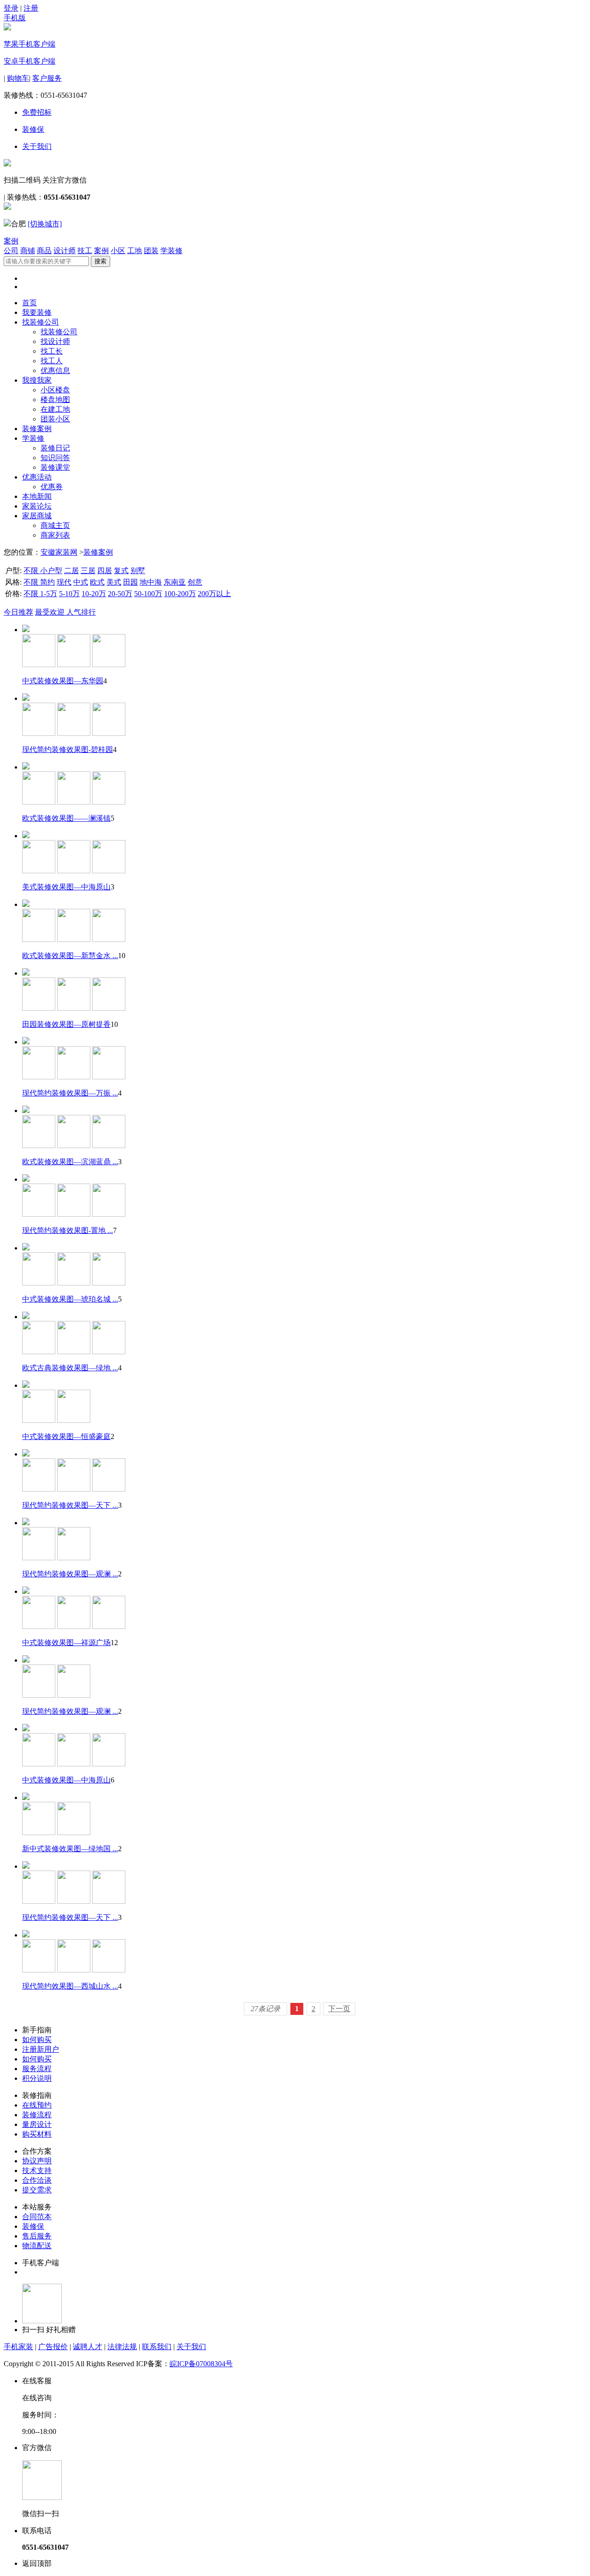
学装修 (171, 251)
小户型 (51, 571)
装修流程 (37, 2115)
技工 (85, 251)
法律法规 (122, 2347)
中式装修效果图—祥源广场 (66, 1643)
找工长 (52, 351)
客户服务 (47, 78)
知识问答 (55, 458)
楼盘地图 (55, 400)
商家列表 (55, 535)
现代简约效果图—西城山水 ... (70, 1986)
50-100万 (148, 594)
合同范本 (37, 2217)
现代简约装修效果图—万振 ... (70, 1093)
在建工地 (55, 409)
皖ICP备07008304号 (201, 2364)
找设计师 (55, 341)
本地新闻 (37, 496)
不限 (32, 571)
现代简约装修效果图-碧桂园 (68, 749)
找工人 (52, 361)
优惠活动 (37, 477)
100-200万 (180, 594)
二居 (71, 571)
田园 (130, 582)
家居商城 (37, 516)
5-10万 (69, 594)
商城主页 (55, 525)
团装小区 (55, 419)
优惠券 (52, 487)
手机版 (15, 18)
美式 (114, 582)
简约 (47, 582)
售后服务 (37, 2236)
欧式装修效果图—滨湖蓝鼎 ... (70, 1162)
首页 (29, 303)
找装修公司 (41, 322)
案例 (11, 241)
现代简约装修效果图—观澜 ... (70, 1574)
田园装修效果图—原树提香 (66, 1024)
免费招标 (37, 112)
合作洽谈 (37, 2180)
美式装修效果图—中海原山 (66, 887)
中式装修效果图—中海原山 (66, 1780)
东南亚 (175, 582)
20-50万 (120, 594)
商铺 (28, 251)
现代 (64, 582)
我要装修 (37, 312)
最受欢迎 (51, 612)
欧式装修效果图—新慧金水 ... (70, 956)
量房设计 (37, 2124)
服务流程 (37, 2069)
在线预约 (37, 2105)
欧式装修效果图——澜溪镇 (66, 818)
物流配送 (37, 2246)
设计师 (65, 251)
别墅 (138, 571)
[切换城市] (45, 224)
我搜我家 (37, 380)
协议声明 (37, 2161)
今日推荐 (18, 612)
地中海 (151, 582)
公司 (11, 251)
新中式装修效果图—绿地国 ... (70, 1849)
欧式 (97, 582)
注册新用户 (41, 2049)
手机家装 (18, 2347)
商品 (44, 251)
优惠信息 (55, 370)
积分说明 (37, 2078)
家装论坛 (37, 506)
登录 (11, 8)
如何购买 (37, 2040)
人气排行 (81, 612)
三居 (88, 571)
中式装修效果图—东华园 (63, 681)
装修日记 (55, 448)
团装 (151, 251)
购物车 (18, 78)
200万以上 (214, 594)
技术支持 (37, 2170)
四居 (105, 571)
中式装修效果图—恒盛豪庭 (66, 1436)
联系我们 (157, 2347)
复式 (121, 571)
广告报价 (53, 2347)
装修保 (33, 129)
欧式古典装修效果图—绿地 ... (70, 1368)
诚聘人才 (88, 2347)
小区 (118, 251)
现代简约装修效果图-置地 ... (68, 1230)
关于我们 (37, 146)
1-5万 (49, 594)
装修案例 (37, 429)
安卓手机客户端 (29, 61)
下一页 (339, 2009)
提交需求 (37, 2190)
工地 (135, 251)
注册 (31, 8)
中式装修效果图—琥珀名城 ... (70, 1299)
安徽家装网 (59, 552)
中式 (81, 582)
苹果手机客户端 (29, 44)
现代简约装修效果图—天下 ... (70, 1505)
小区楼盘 (55, 390)
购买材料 (37, 2134)
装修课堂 (55, 467)
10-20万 (94, 594)
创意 (195, 582)
